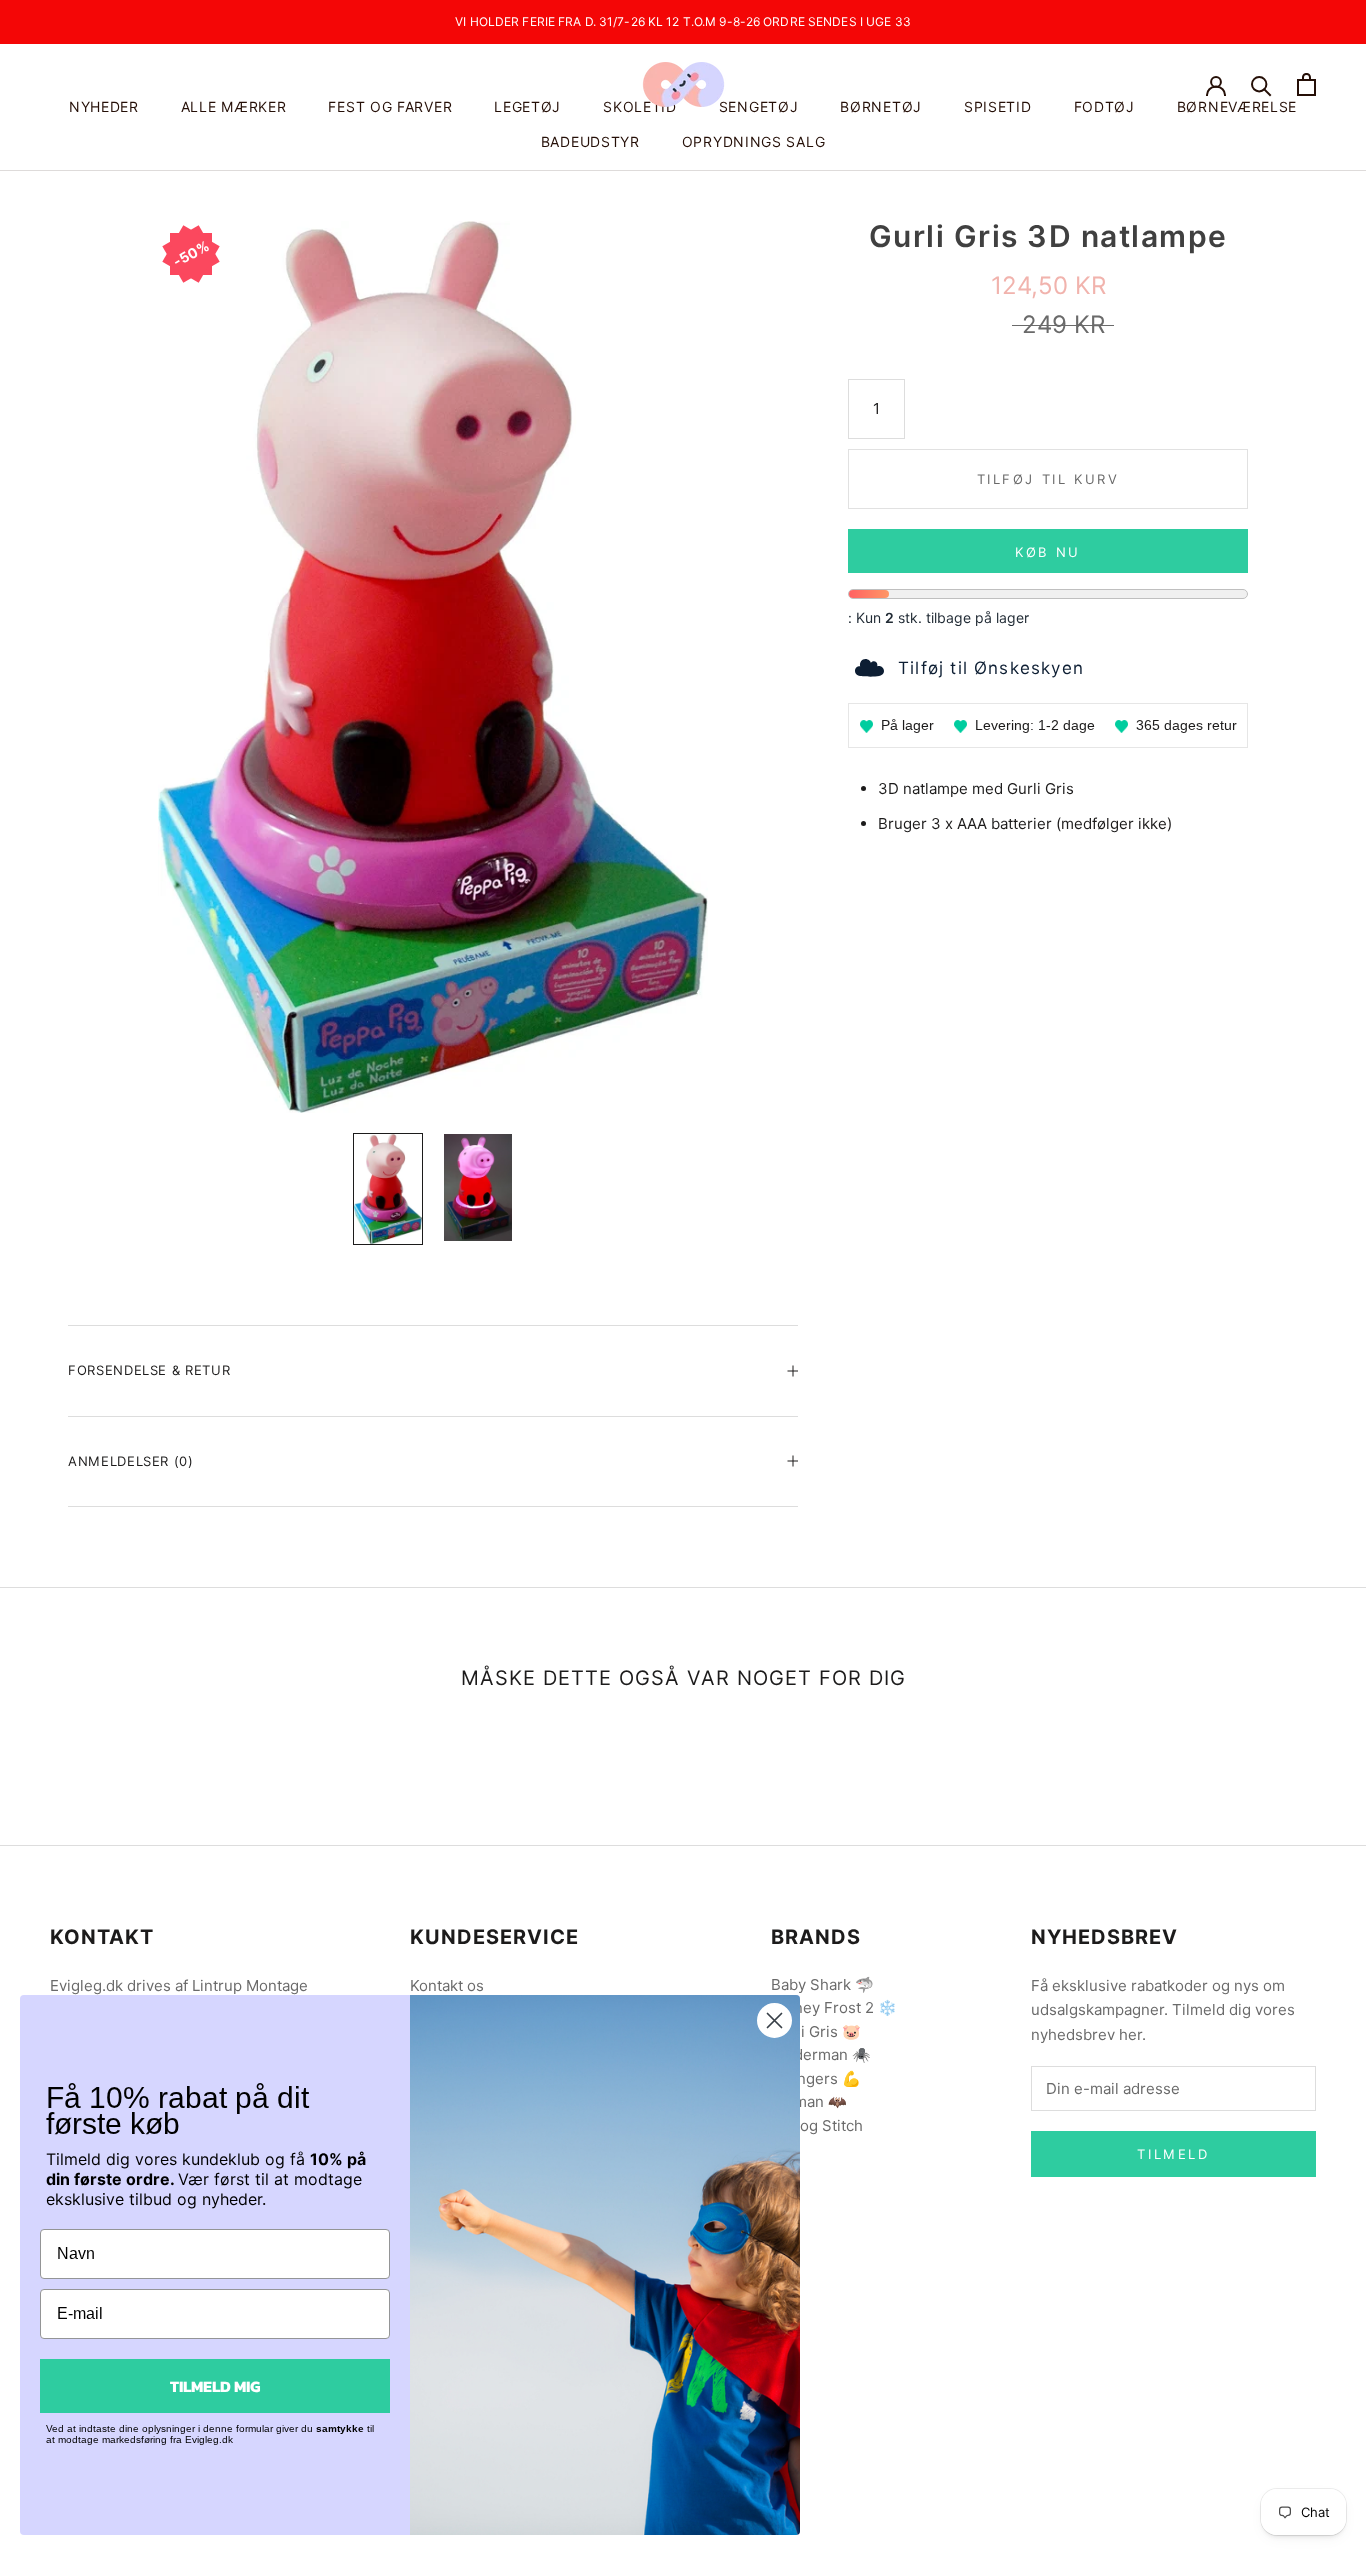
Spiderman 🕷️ (821, 2054)
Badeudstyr (590, 141)
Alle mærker (234, 106)
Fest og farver (390, 106)
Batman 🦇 (809, 2101)
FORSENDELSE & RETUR (149, 1370)
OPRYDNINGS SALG (754, 141)
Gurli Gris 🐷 (816, 2031)
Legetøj (527, 106)
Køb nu (1048, 552)
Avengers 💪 (816, 2078)
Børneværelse (1237, 106)
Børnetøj (881, 106)
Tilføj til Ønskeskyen (991, 668)
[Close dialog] (774, 2020)
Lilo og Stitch (817, 2125)
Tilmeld (1173, 2154)
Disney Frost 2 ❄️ (834, 2007)
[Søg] (1261, 84)
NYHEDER (104, 106)
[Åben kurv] (1306, 84)
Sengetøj (759, 106)
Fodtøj (1104, 106)
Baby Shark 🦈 (822, 1984)
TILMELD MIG (215, 2386)
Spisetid (998, 106)
